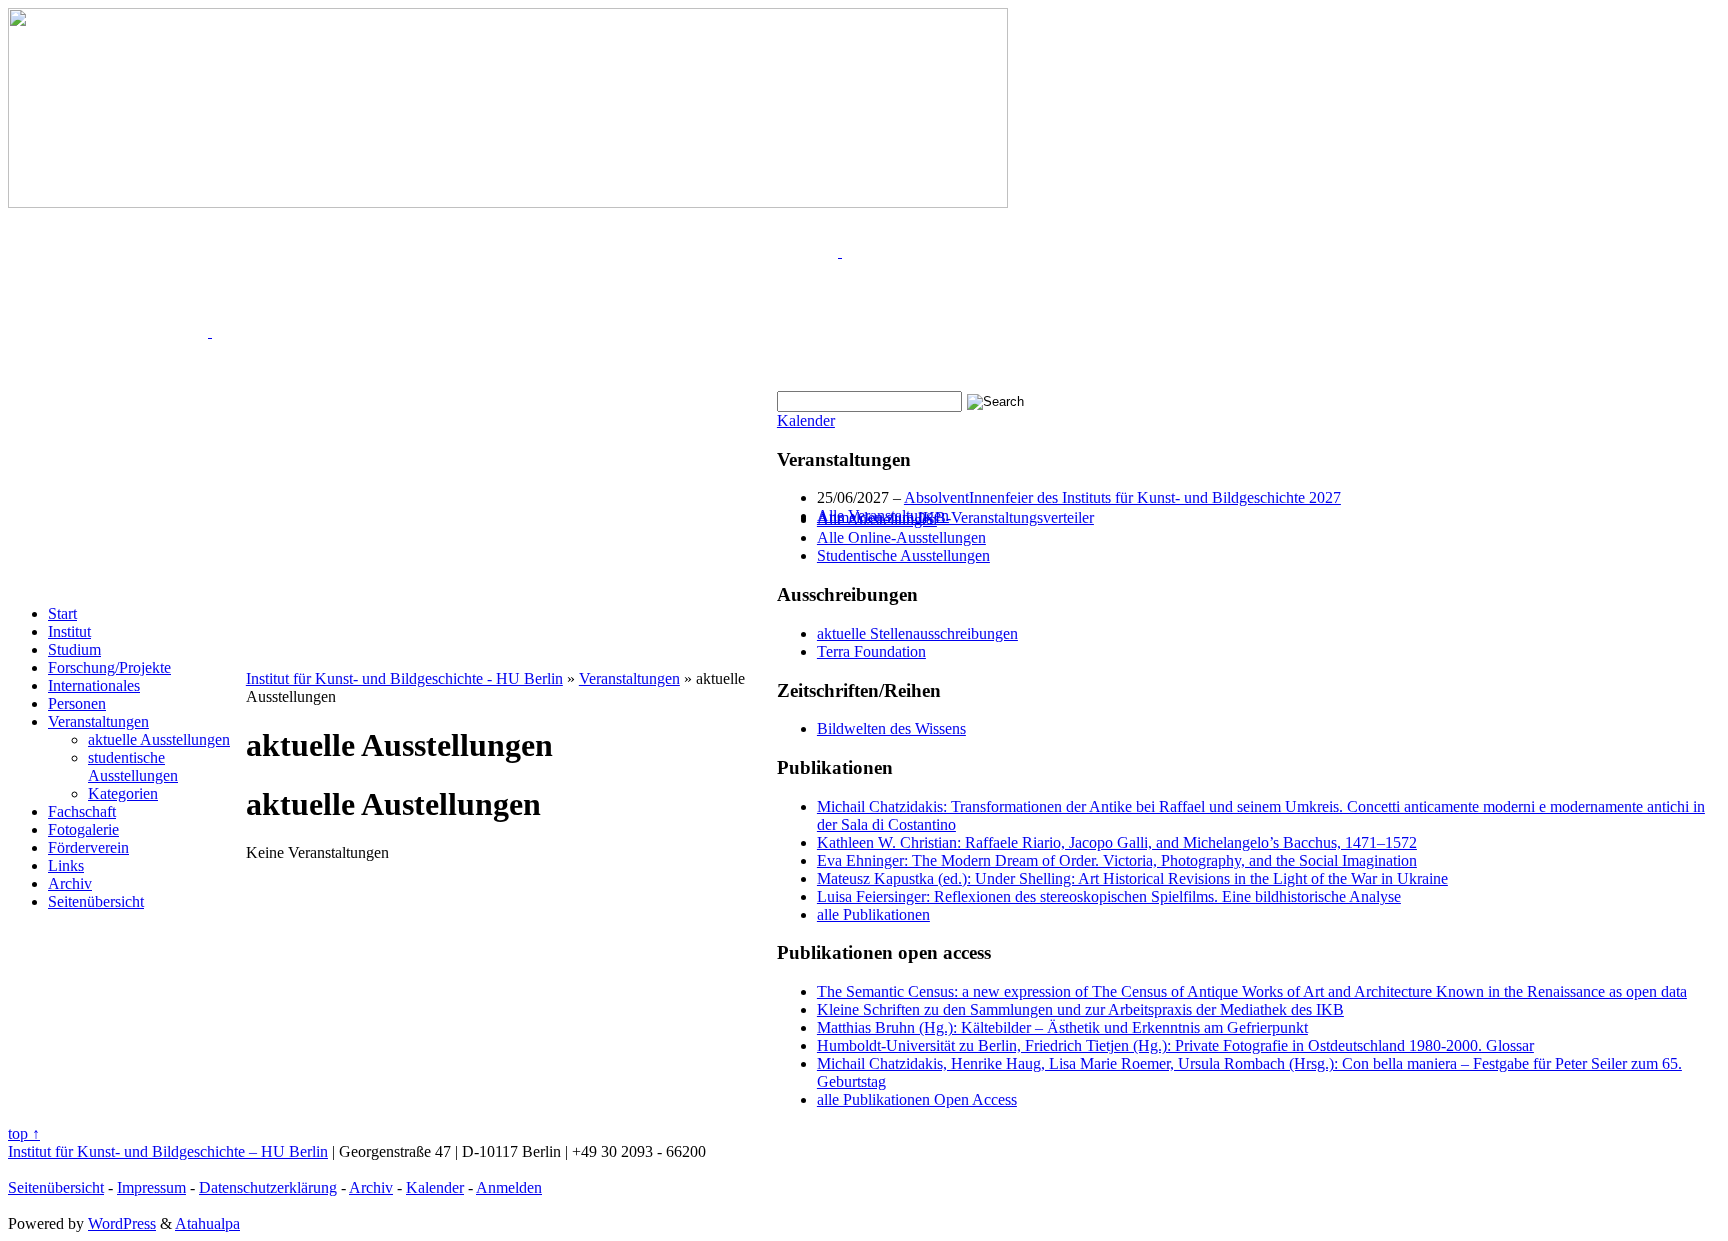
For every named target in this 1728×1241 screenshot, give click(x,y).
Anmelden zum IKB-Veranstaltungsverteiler (955, 517)
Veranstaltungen (98, 721)
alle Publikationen (873, 914)
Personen (77, 703)
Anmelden (509, 1187)
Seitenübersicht (96, 901)
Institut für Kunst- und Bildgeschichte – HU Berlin (168, 1151)
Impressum (151, 1187)
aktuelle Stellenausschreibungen (917, 633)
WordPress (122, 1223)
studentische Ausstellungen (133, 766)
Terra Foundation (871, 651)
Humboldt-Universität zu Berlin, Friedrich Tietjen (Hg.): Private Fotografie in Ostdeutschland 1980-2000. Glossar (1175, 1045)
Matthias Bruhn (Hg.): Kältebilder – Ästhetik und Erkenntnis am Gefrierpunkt (1062, 1027)
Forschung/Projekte (109, 667)
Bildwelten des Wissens (891, 728)
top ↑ (24, 1133)
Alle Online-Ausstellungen (901, 537)
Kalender (806, 420)
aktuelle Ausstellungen (159, 739)
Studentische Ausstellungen (903, 555)
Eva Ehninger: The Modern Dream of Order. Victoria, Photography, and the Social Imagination (1117, 860)
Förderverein (88, 847)
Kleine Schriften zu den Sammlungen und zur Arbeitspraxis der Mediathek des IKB (1080, 1009)
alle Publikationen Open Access (917, 1099)
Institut (69, 631)
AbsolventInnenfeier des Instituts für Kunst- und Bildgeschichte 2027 (1122, 497)
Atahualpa (207, 1223)
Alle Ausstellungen (877, 519)
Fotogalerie (83, 829)
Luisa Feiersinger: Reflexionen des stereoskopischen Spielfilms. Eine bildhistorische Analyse (1109, 896)
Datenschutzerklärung (268, 1187)
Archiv (70, 883)
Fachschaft (82, 811)
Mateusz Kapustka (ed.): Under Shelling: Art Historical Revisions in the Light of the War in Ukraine (1132, 878)
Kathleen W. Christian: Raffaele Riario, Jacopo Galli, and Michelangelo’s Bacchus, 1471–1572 (1117, 842)
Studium (74, 649)
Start (62, 613)
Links (66, 865)
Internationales (94, 685)
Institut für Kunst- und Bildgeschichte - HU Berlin (404, 678)
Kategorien (123, 793)
